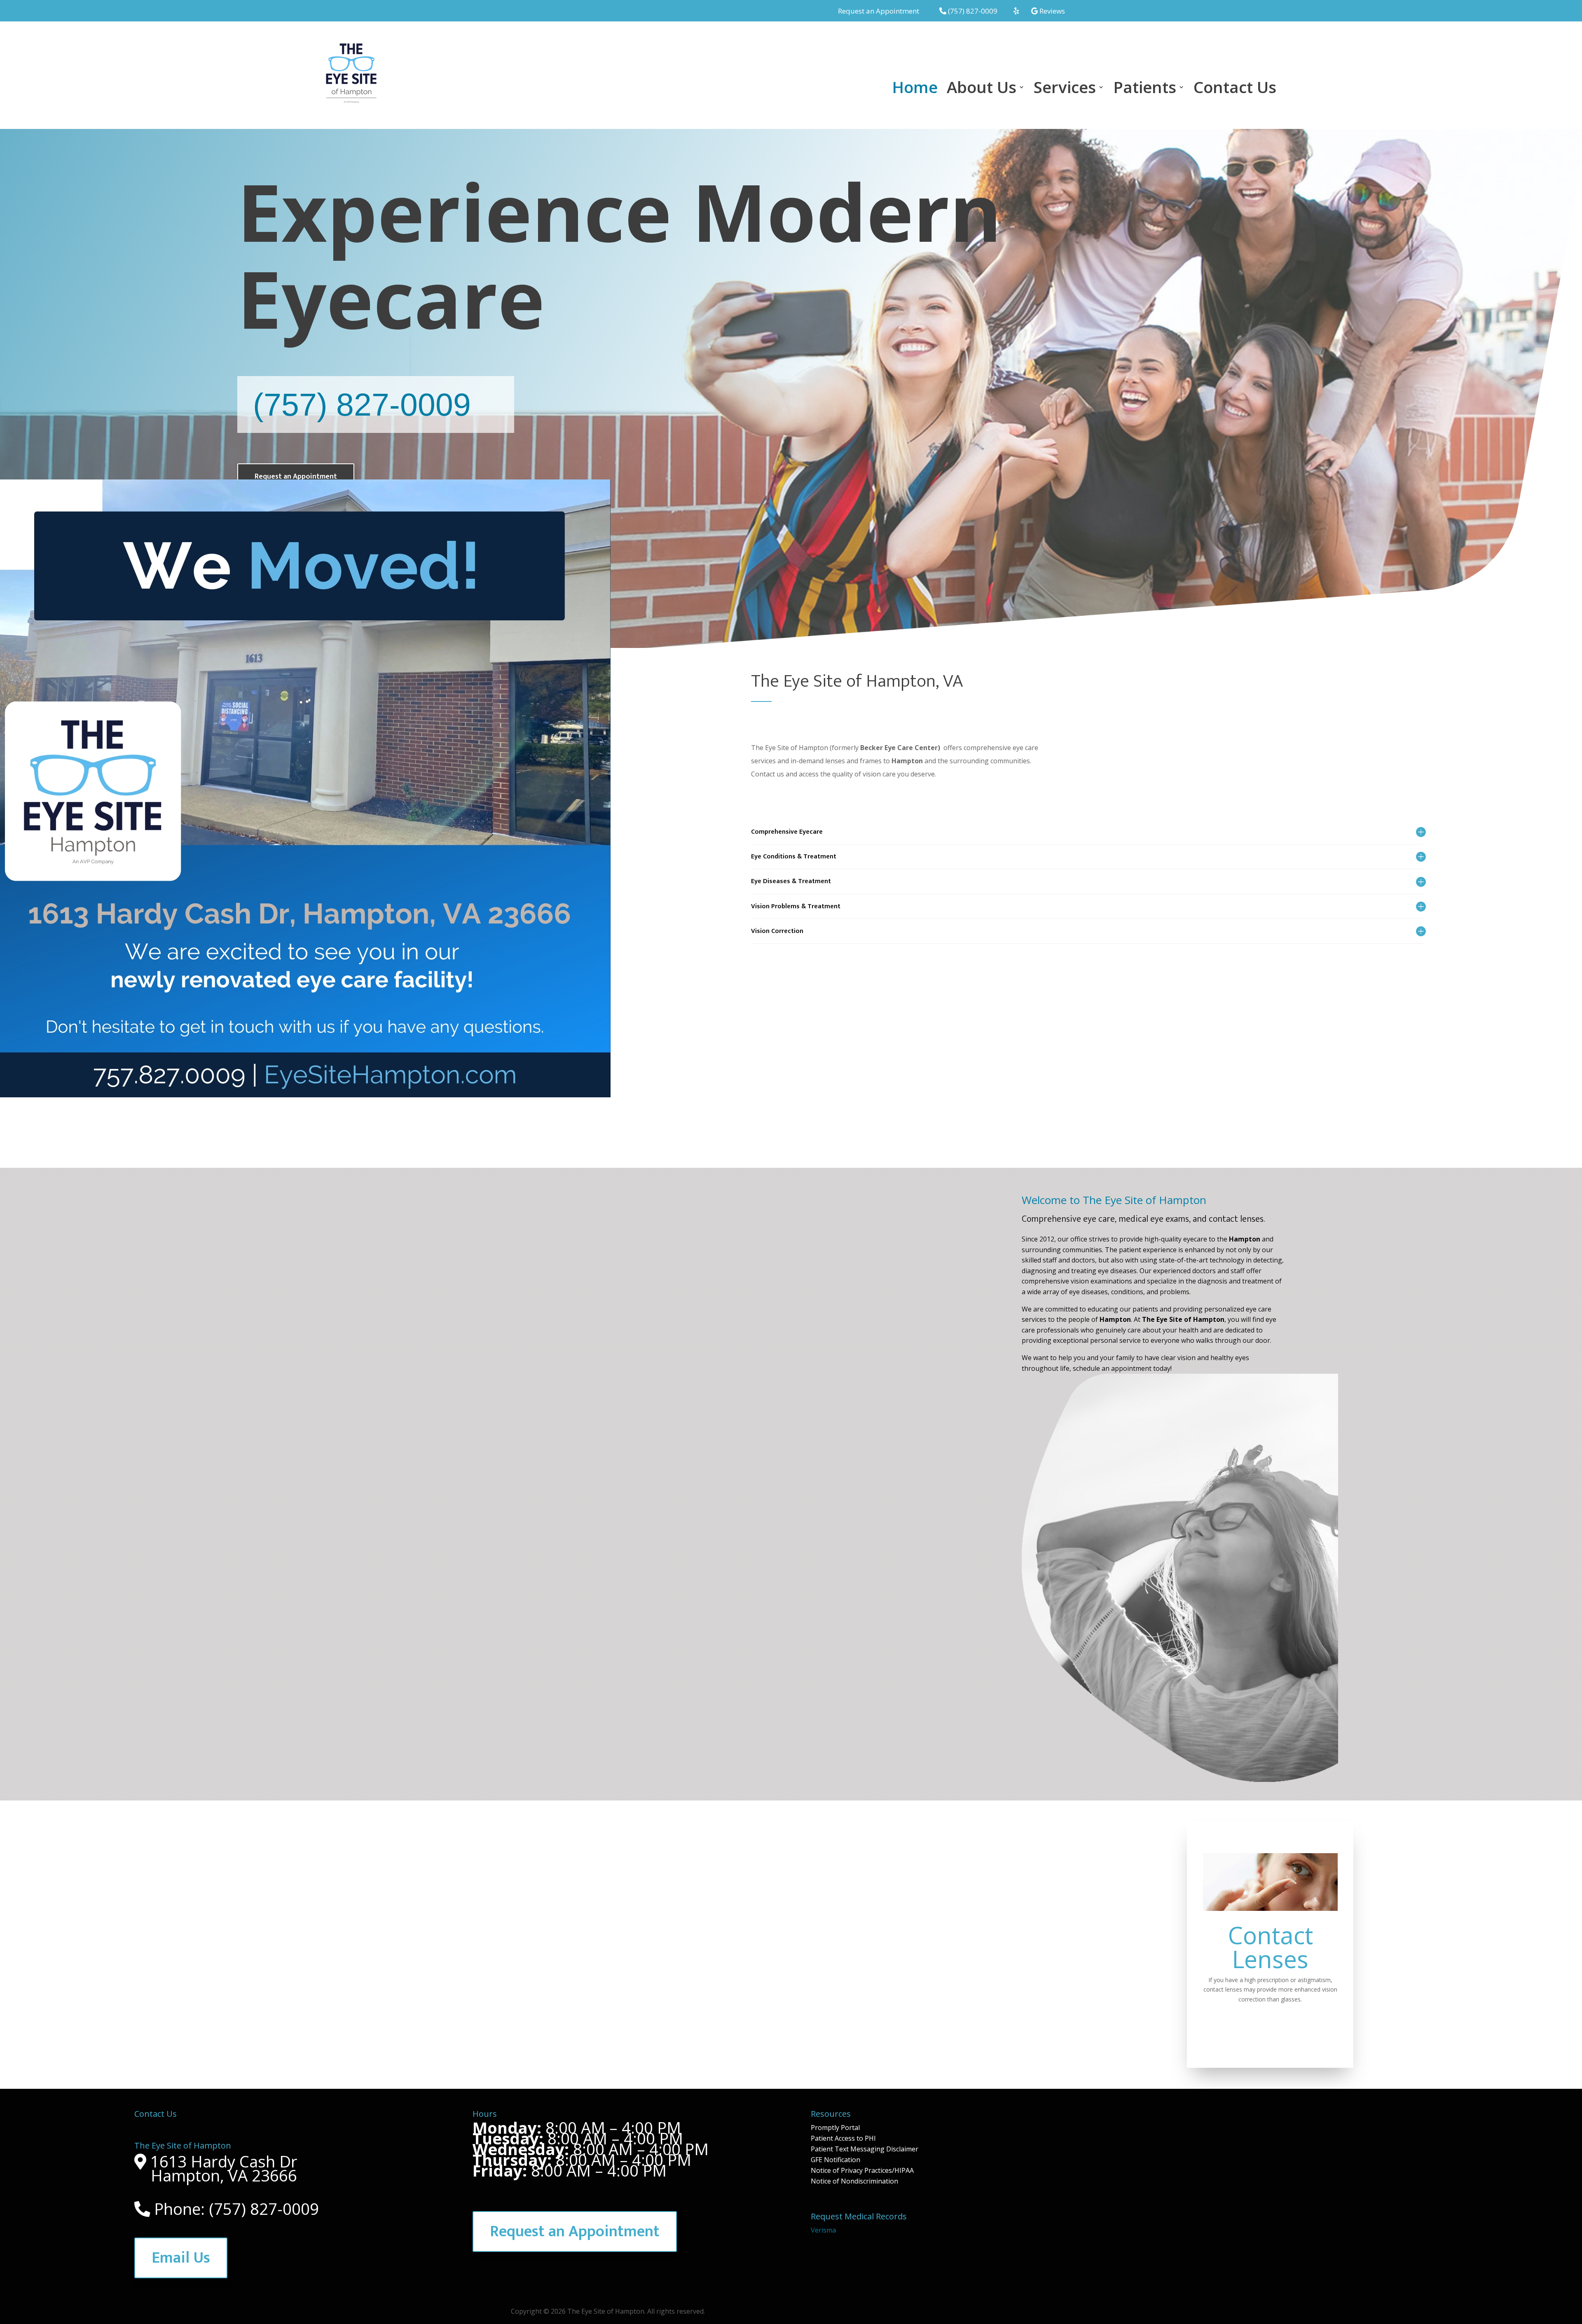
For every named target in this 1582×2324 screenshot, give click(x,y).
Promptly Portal (835, 2128)
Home (915, 89)
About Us (982, 89)
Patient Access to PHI (843, 2138)
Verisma (823, 2230)
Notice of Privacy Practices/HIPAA (862, 2170)
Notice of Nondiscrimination (854, 2181)
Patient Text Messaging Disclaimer (865, 2149)
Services (1065, 89)
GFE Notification (835, 2160)
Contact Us (1235, 89)
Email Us (181, 2258)
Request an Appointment (296, 477)
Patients (1145, 89)
